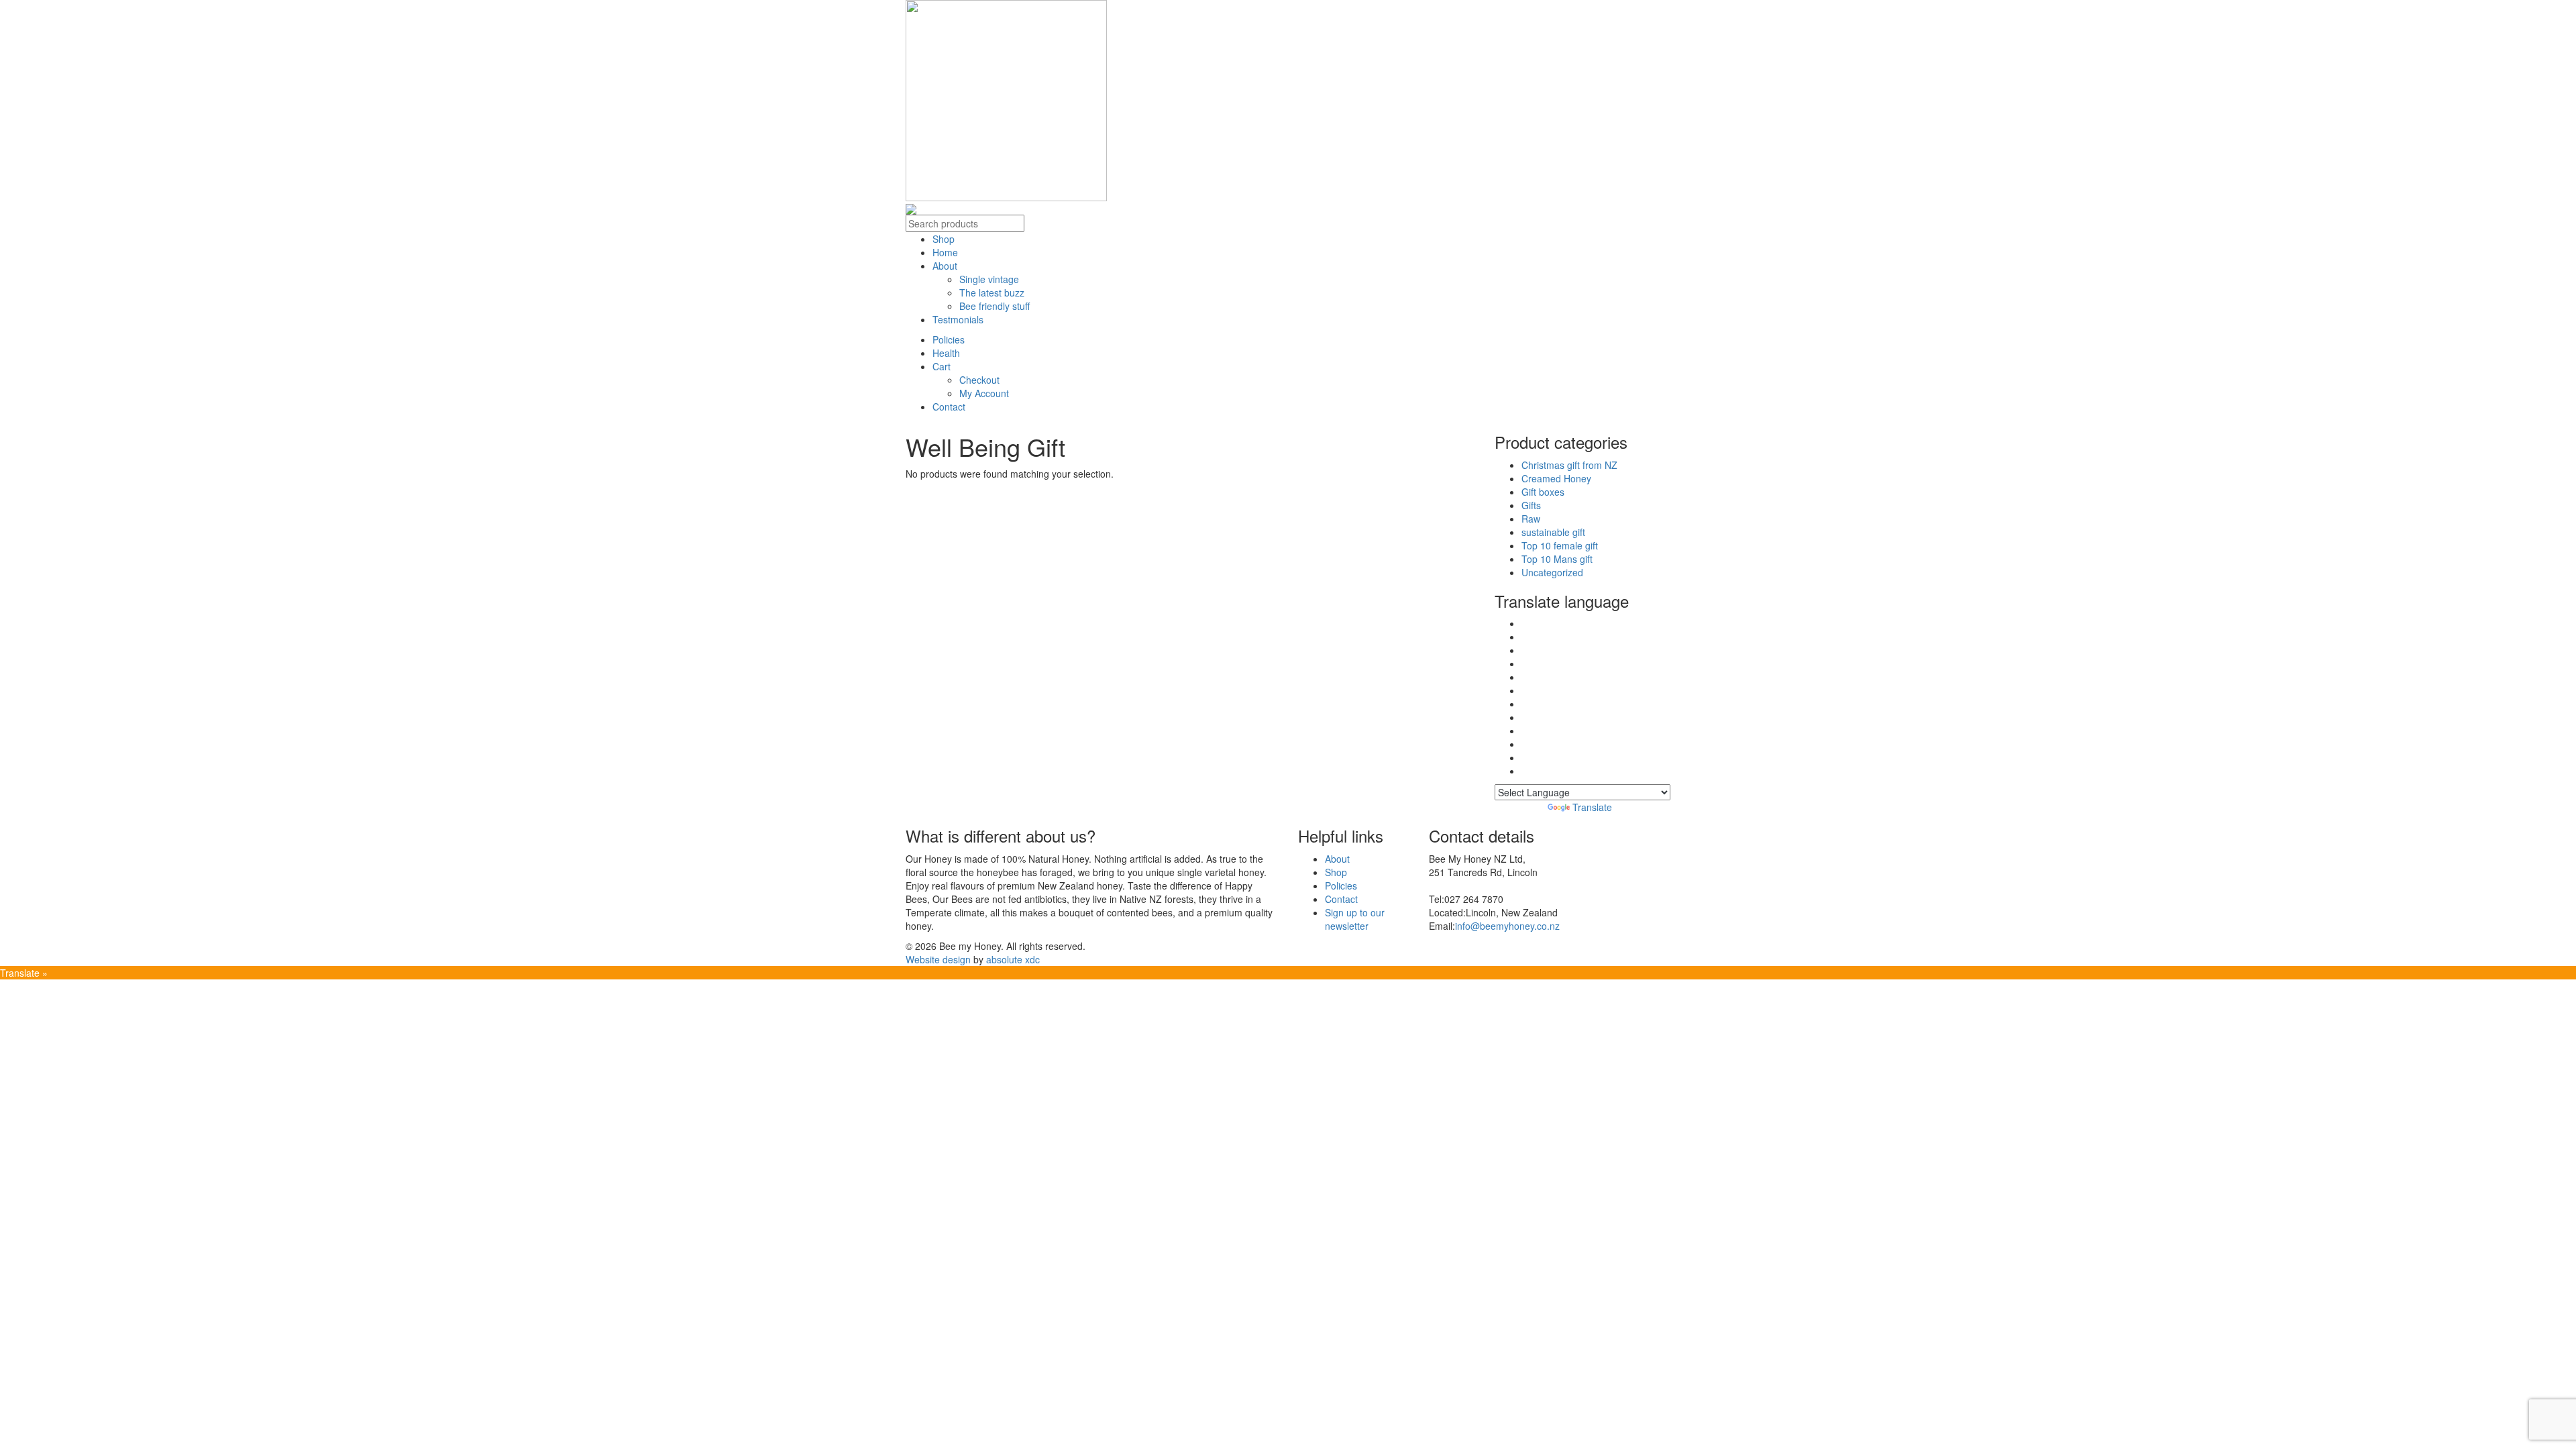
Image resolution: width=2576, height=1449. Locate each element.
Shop (944, 239)
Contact (949, 407)
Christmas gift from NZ (1569, 465)
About (945, 266)
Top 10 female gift (1560, 545)
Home (945, 252)
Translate (1592, 807)
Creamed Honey (1556, 478)
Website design (938, 959)
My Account (984, 393)
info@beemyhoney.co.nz (1507, 926)
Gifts (1531, 505)
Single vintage (989, 279)
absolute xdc (1013, 959)
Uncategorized (1552, 572)
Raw (1531, 519)
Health (946, 353)
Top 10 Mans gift (1557, 559)
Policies (949, 339)
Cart (942, 366)
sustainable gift (1553, 532)
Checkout (979, 380)
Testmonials (958, 319)
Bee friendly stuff (995, 306)
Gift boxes (1543, 492)
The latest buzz (992, 292)
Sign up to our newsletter (1355, 919)
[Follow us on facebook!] (911, 208)
